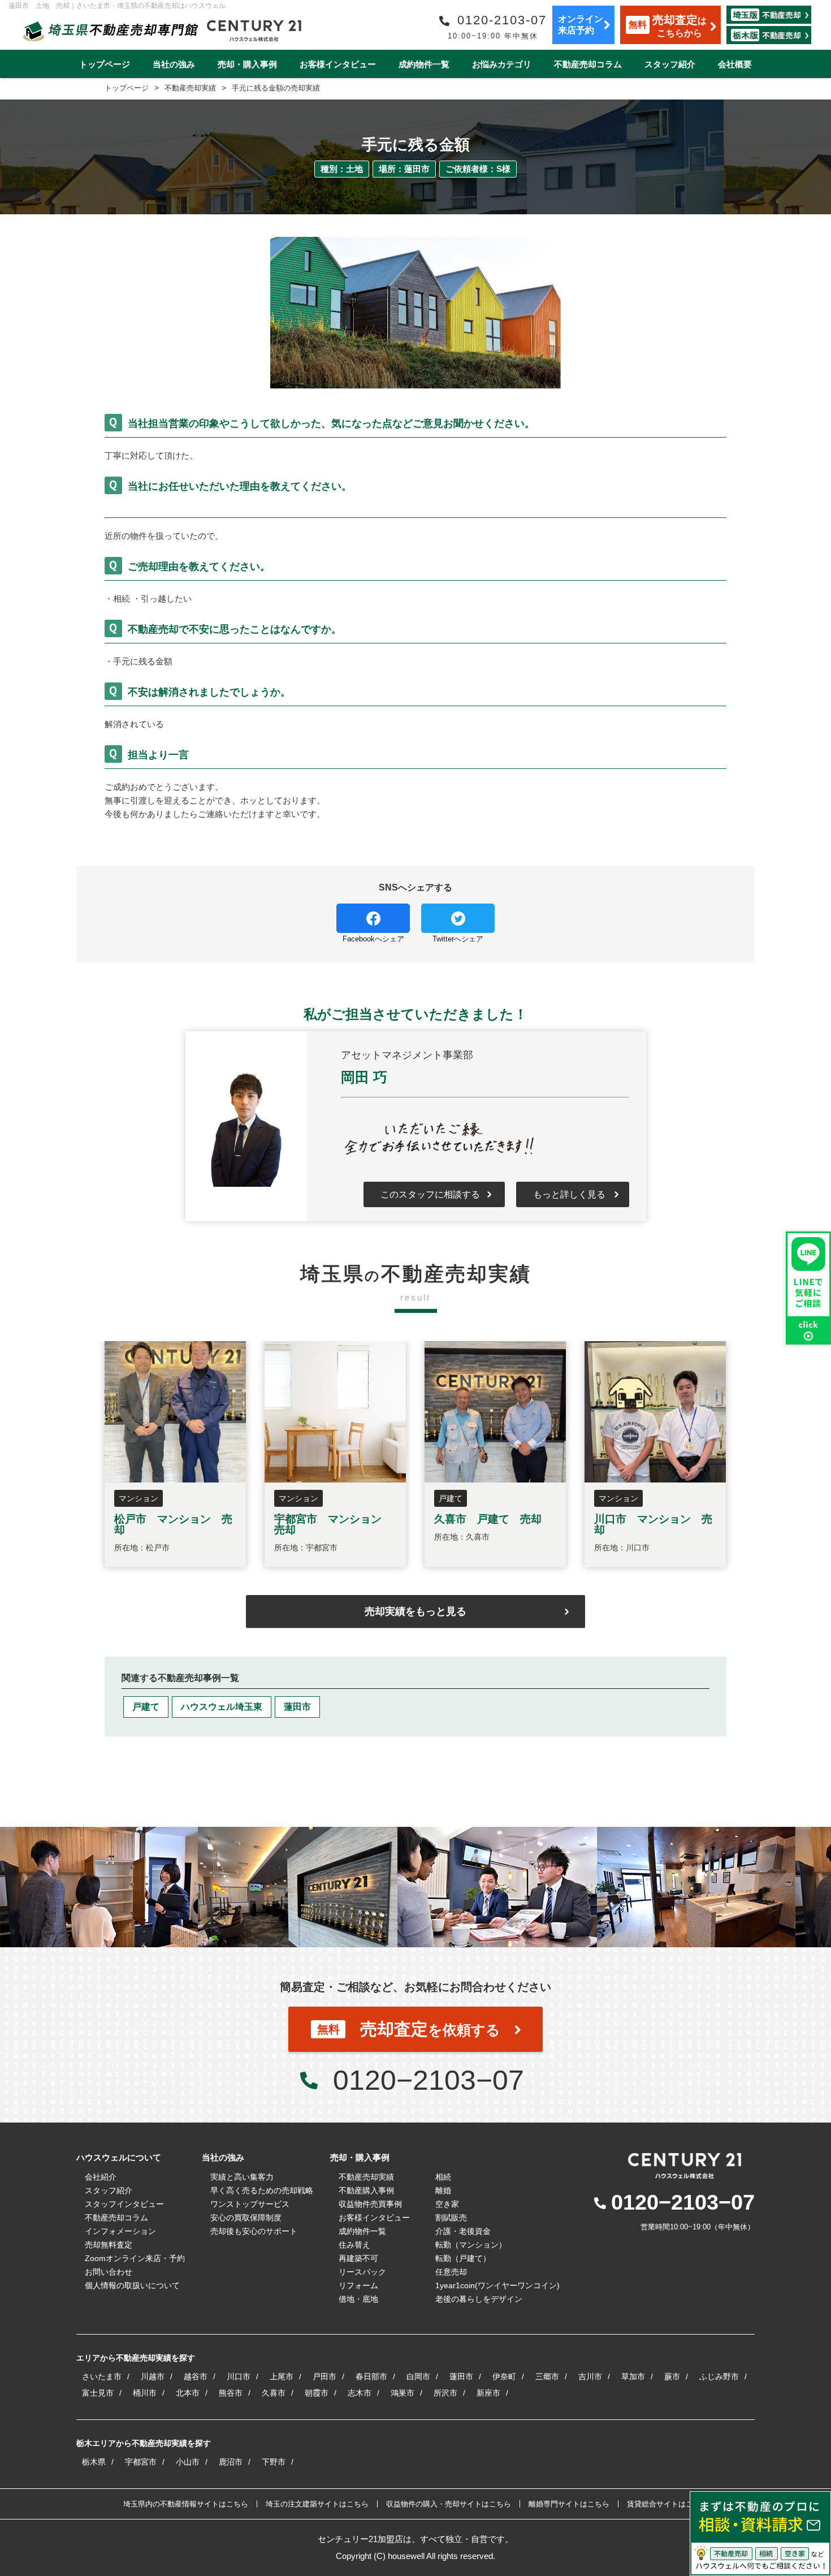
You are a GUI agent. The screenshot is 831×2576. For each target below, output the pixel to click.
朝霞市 (317, 2393)
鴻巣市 (402, 2393)
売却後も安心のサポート (254, 2231)
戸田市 (324, 2376)
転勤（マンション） (471, 2245)
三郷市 (547, 2376)
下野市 (274, 2462)
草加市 (633, 2376)
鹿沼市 (231, 2462)
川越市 (153, 2376)
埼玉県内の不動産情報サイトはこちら (186, 2504)
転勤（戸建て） (463, 2258)
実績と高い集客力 (242, 2177)
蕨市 (672, 2376)
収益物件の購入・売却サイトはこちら (449, 2504)
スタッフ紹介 (670, 64)
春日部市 (371, 2376)
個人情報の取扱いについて (132, 2285)
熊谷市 (231, 2393)
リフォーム (358, 2285)
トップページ (105, 64)
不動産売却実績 (366, 2177)
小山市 (188, 2462)
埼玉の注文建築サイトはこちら (317, 2504)
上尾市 (282, 2376)
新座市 (488, 2393)
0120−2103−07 (429, 2080)
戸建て (146, 1707)
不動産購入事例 (366, 2190)
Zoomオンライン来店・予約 (135, 2258)
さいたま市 (102, 2376)
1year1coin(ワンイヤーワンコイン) (497, 2285)
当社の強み (174, 64)
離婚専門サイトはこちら (569, 2504)
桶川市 (145, 2393)
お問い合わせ (109, 2272)
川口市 (239, 2376)
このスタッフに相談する (430, 1194)
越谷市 (196, 2376)
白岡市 (418, 2376)
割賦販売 (451, 2218)
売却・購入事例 (247, 64)
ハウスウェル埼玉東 (222, 1707)
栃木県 (94, 2462)
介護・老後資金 (463, 2231)
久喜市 (274, 2393)
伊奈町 (504, 2376)
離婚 (443, 2190)
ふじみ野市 (719, 2376)
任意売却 (451, 2272)
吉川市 (590, 2376)
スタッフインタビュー (124, 2204)
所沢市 (445, 2393)
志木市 (360, 2393)
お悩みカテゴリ (502, 64)
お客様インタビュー (338, 64)
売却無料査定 (109, 2245)
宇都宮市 (141, 2462)
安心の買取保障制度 (246, 2218)
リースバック (362, 2272)
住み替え (354, 2245)
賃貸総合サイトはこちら (667, 2504)
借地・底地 (358, 2299)
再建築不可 (358, 2258)
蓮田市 (297, 1707)
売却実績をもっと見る (415, 1611)
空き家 (447, 2204)
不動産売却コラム (588, 64)
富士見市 (98, 2393)
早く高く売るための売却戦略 (262, 2190)
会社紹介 (101, 2177)
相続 (443, 2177)
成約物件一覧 (424, 64)
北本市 (188, 2393)
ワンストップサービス (250, 2204)
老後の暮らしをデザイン (479, 2299)
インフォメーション (120, 2231)
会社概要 (735, 64)
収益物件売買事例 (370, 2204)
